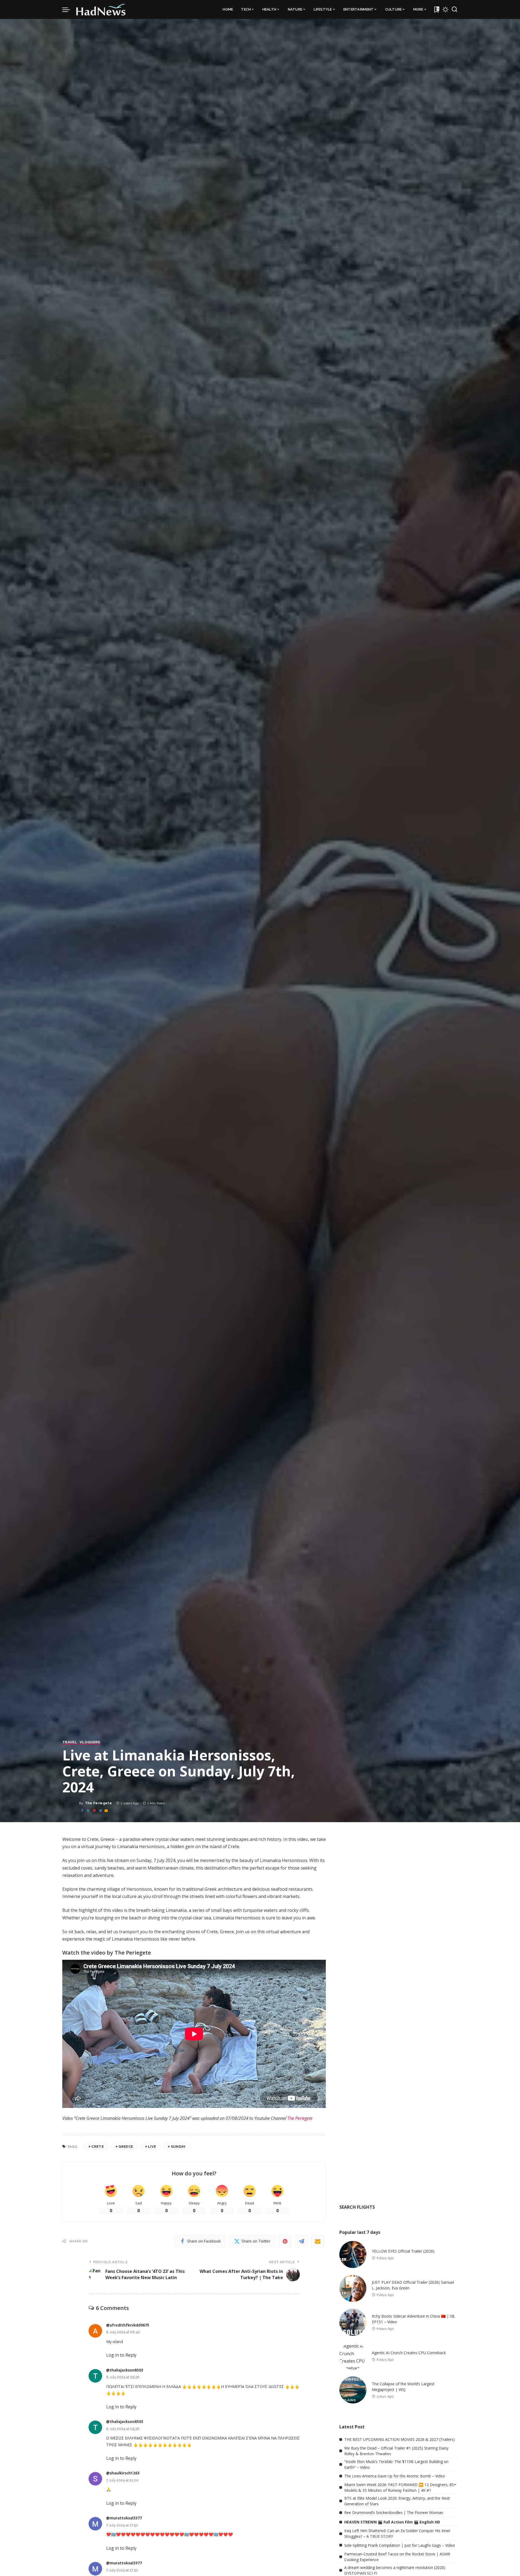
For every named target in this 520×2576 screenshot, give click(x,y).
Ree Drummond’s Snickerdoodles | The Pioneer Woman (394, 2512)
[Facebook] (82, 1811)
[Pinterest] (94, 1811)
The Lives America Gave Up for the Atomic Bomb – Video (395, 2476)
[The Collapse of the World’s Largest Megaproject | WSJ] (353, 2390)
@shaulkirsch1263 (123, 2473)
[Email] (106, 1811)
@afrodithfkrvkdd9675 (128, 2325)
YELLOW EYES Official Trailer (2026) (403, 2251)
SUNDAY (178, 2147)
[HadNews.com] (101, 9)
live (152, 2147)
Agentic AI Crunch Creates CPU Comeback (409, 2353)
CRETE (97, 2147)
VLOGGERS (90, 1742)
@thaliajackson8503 (125, 2370)
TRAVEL (70, 1742)
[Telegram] (100, 1811)
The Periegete (98, 1803)
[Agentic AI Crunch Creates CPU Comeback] (353, 2356)
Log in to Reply (121, 2355)
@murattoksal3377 (124, 2518)
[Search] (454, 9)
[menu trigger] (69, 9)
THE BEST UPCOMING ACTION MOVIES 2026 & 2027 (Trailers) (399, 2439)
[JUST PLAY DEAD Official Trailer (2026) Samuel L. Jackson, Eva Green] (353, 2288)
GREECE (126, 2147)
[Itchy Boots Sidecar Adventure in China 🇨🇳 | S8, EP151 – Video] (353, 2322)
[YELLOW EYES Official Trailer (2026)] (353, 2254)
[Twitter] (88, 1811)
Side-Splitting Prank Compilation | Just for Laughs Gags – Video (400, 2545)
